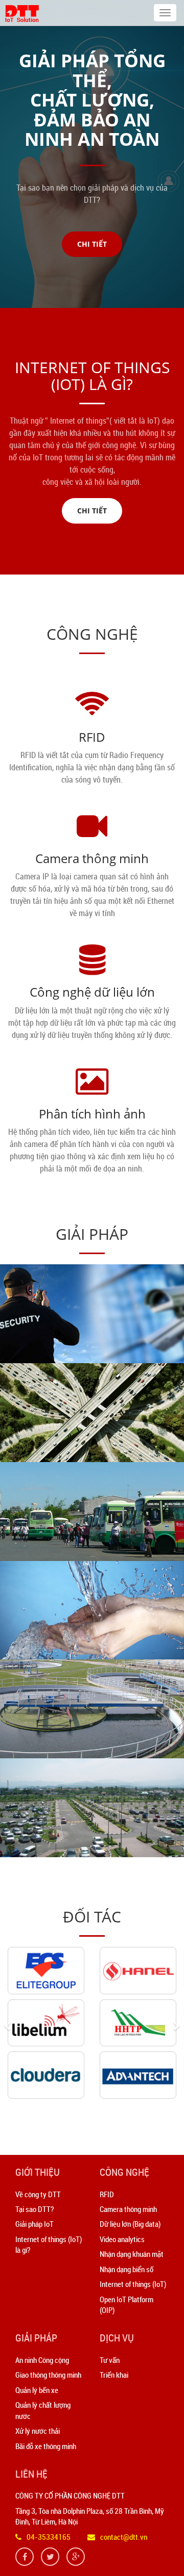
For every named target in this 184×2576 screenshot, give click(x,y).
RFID (92, 737)
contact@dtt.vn (124, 2537)
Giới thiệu (38, 2172)
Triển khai (114, 2375)
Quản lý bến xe (37, 2390)
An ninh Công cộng (42, 2360)
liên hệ (31, 2474)
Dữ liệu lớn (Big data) (130, 2224)
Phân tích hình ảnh (92, 1114)
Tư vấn (110, 2360)
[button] (11, 2025)
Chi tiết (92, 244)
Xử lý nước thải (38, 2431)
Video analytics (122, 2239)
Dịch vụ (117, 2338)
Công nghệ (124, 2172)
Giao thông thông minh (48, 2375)
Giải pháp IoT (34, 2224)
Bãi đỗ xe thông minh (46, 2446)
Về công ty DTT (38, 2194)
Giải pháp (36, 2338)
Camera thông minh (92, 858)
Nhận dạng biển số (126, 2269)
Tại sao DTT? (34, 2209)
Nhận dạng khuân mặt (132, 2254)
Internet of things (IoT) (133, 2284)
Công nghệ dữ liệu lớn (92, 992)
